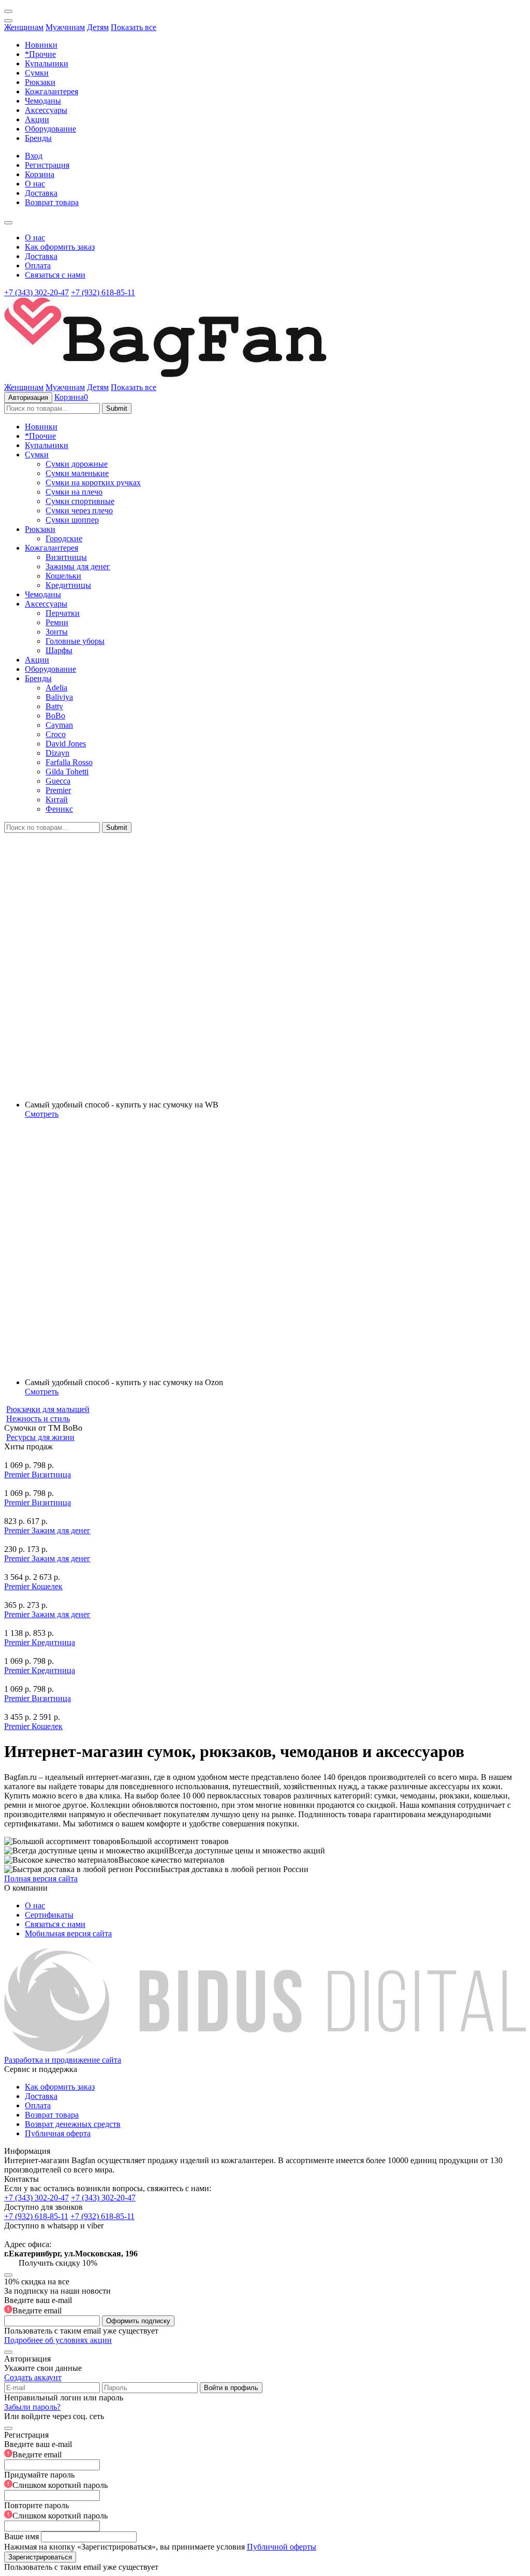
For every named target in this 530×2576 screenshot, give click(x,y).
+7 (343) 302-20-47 (36, 292)
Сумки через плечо (79, 510)
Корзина (40, 174)
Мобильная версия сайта (68, 1933)
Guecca (58, 781)
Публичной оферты (282, 2547)
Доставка (41, 193)
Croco (56, 734)
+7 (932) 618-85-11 (103, 292)
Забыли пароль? (32, 2407)
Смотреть (42, 1114)
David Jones (66, 744)
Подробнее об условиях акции (58, 2340)
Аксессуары (46, 110)
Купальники (47, 63)
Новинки (41, 45)
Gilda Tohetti (67, 772)
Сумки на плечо (74, 492)
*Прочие (40, 54)
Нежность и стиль (38, 1419)
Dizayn (57, 753)
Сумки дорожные (77, 464)
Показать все (134, 27)
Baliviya (59, 697)
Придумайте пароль (56, 2480)
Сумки (37, 73)
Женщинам (24, 27)
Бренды (38, 138)
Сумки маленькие (77, 473)
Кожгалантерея (51, 91)
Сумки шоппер (72, 520)
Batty (54, 706)
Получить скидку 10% (58, 2263)
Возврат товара (52, 202)
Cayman (59, 725)
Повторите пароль (56, 2510)
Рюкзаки (40, 82)
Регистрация (47, 165)
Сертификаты (49, 1915)
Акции (37, 119)
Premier (58, 790)
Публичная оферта (58, 2133)
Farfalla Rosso (69, 762)
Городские (64, 538)
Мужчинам (65, 27)
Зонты (57, 632)
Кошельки (63, 576)
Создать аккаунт (33, 2377)
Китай (57, 800)
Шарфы (59, 650)
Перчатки (63, 613)
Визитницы (66, 557)
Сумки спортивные (80, 501)
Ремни (57, 622)
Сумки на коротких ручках (93, 483)
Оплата (38, 265)
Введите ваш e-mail (38, 2305)
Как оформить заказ (60, 247)
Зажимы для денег (78, 566)
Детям (98, 27)
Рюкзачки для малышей (48, 1409)
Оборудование (50, 129)
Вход (34, 156)
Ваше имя (21, 2536)
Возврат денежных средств (73, 2124)
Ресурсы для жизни (40, 1437)
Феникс (59, 809)
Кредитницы (68, 585)
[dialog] (265, 2496)
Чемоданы (43, 101)
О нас (35, 184)
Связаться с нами (55, 275)
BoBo (55, 716)
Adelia (56, 688)
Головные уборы (75, 641)
